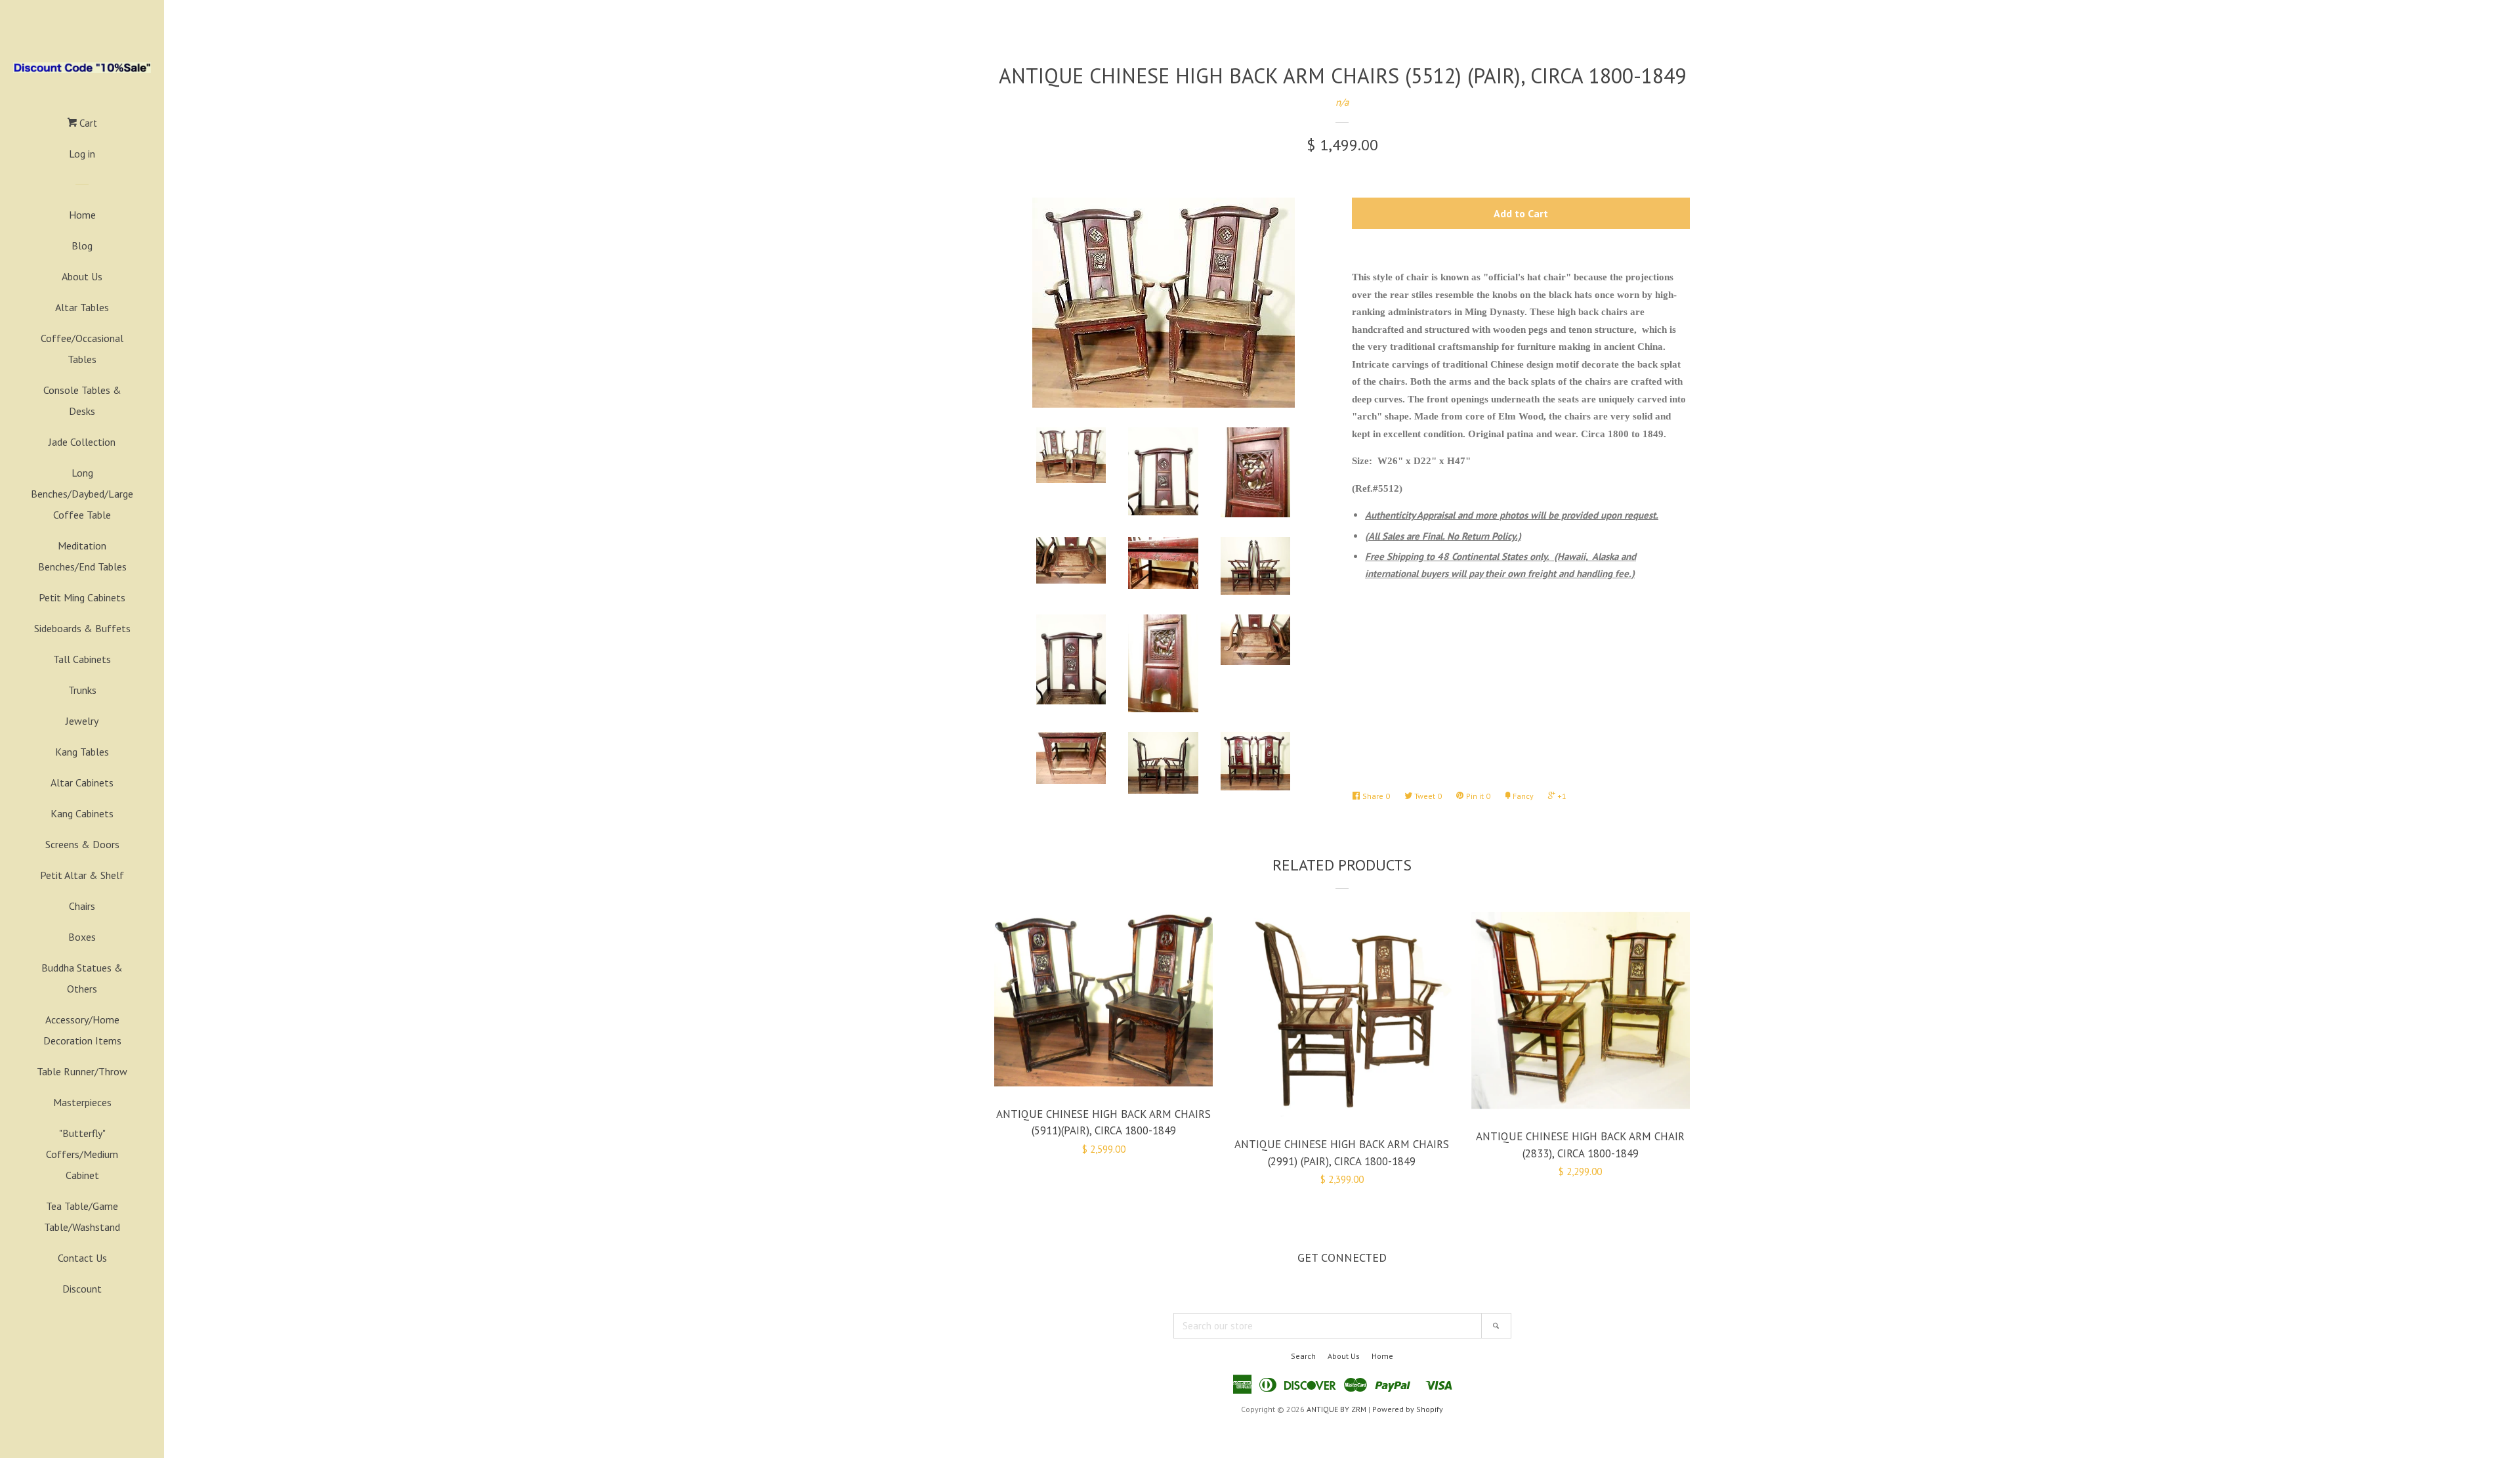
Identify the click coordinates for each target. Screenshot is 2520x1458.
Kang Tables (82, 752)
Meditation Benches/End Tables (82, 556)
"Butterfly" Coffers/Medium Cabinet (82, 1154)
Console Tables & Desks (82, 400)
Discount (82, 1289)
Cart (87, 123)
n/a (1342, 102)
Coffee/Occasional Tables (82, 349)
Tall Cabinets (82, 659)
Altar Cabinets (82, 783)
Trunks (82, 690)
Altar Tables (82, 307)
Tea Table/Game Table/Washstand (82, 1216)
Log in (82, 154)
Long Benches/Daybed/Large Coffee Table (82, 494)
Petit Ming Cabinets (82, 597)
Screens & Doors (82, 844)
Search (1303, 1356)
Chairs (82, 906)
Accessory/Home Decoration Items (82, 1030)
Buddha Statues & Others (82, 978)
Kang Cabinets (82, 813)
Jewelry (82, 721)
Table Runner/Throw (82, 1071)
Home (82, 215)
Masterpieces (82, 1102)
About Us (82, 276)
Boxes (82, 937)
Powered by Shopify (1408, 1409)
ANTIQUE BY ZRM (1336, 1409)
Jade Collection (82, 442)
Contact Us (82, 1258)
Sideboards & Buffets (82, 628)
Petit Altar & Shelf (82, 875)
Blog (82, 246)
